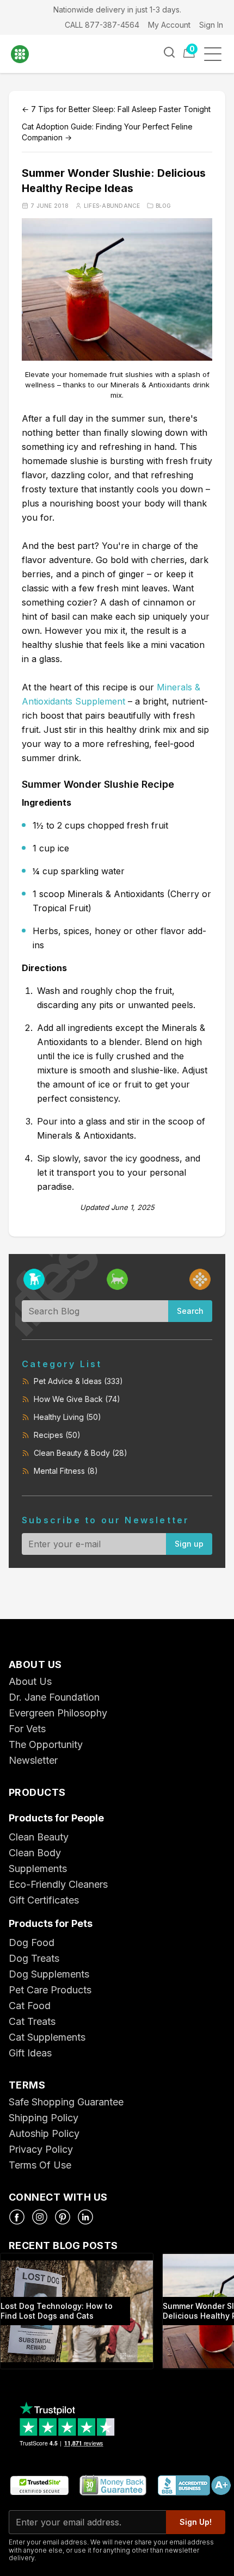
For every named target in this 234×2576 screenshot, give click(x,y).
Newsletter (33, 1760)
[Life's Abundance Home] (27, 54)
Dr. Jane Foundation (54, 1697)
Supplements (38, 1868)
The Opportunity (46, 1744)
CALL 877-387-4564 (102, 25)
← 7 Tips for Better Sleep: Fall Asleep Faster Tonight (116, 109)
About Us (30, 1681)
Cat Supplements (47, 2037)
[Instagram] (40, 2217)
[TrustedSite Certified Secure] (39, 2486)
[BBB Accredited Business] (194, 2486)
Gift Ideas (30, 2053)
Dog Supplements (49, 1974)
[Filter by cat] (117, 1279)
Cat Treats (32, 2021)
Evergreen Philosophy (58, 1713)
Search (190, 1311)
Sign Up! (196, 2522)
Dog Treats (34, 1958)
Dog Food (32, 1942)
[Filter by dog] (34, 1279)
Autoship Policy (44, 2133)
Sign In (211, 25)
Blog (164, 206)
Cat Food (30, 2006)
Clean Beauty (39, 1837)
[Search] (169, 52)
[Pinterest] (63, 2217)
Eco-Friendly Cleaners (58, 1884)
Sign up (189, 1544)
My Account (169, 25)
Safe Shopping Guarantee (66, 2102)
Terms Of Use (40, 2165)
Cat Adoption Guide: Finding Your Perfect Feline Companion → (107, 132)
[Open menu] (216, 54)
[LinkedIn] (85, 2217)
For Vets (27, 1729)
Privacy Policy (41, 2149)
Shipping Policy (44, 2118)
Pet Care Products (50, 1990)
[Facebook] (17, 2217)
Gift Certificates (44, 1900)
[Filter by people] (200, 1279)
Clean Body (35, 1853)
